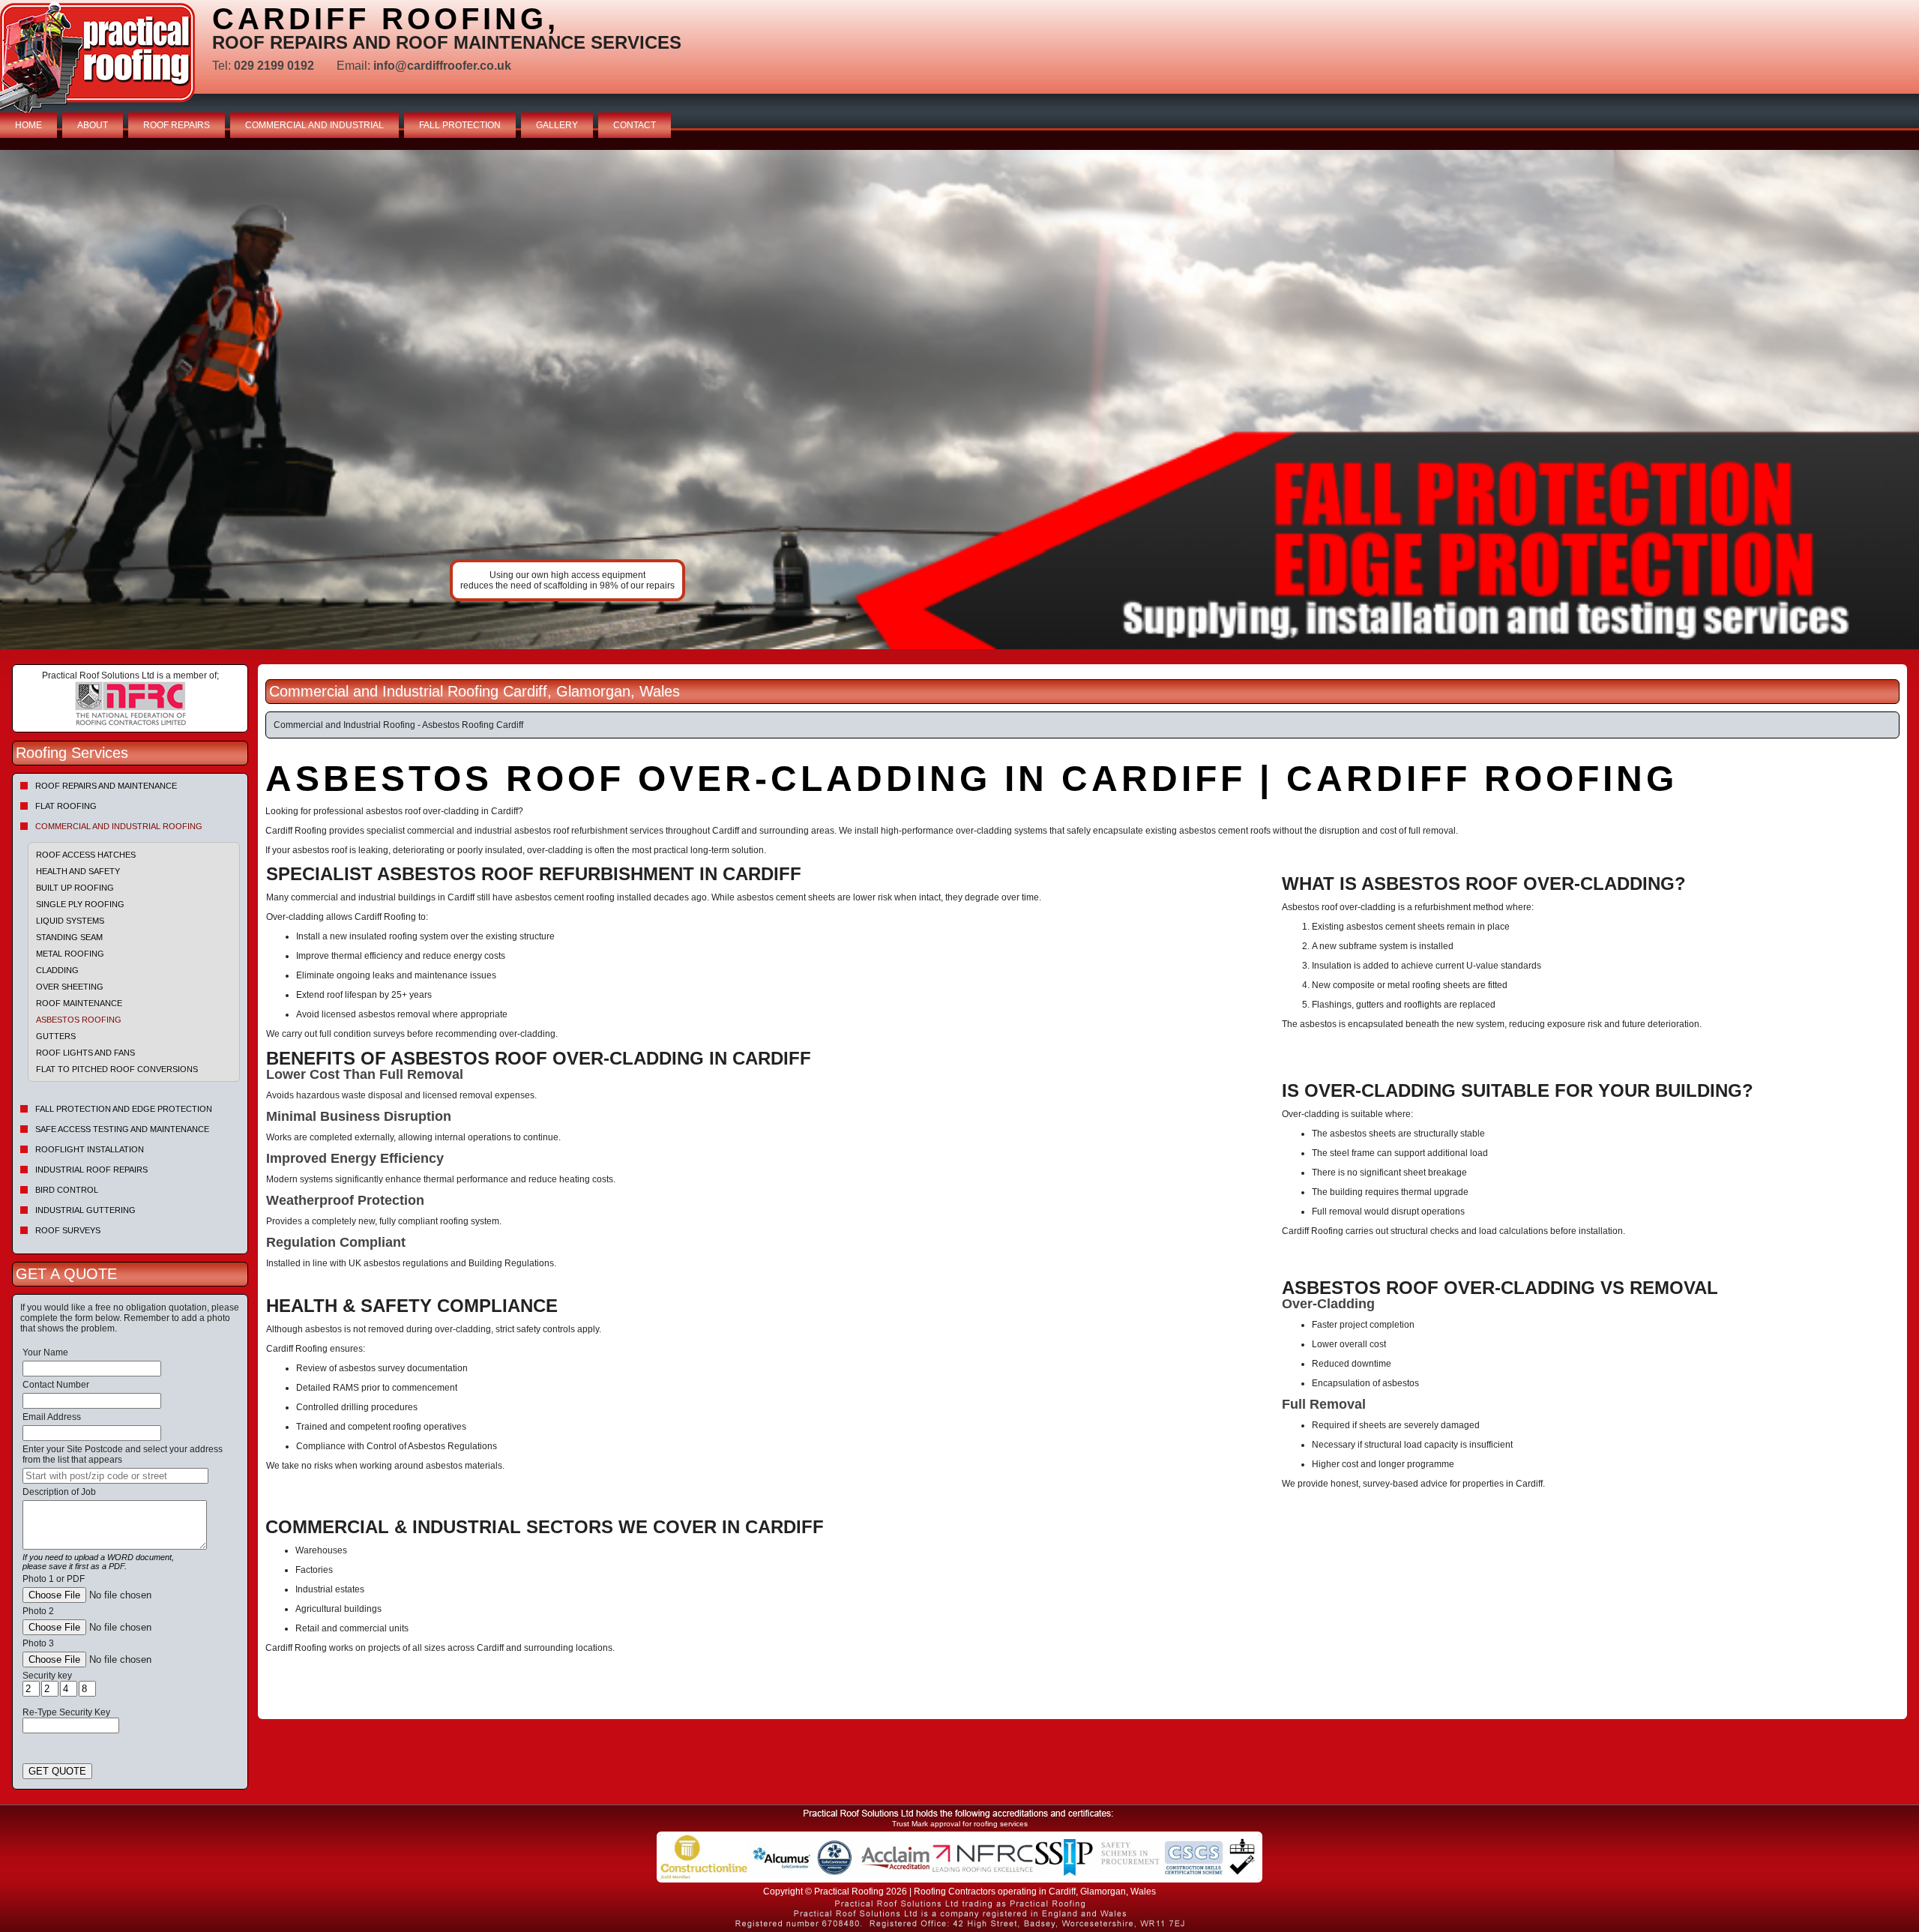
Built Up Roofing (75, 888)
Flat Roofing (66, 806)
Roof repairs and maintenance (106, 786)
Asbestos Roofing (79, 1020)
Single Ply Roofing (80, 904)
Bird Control (67, 1190)
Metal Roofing (70, 954)
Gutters (56, 1036)
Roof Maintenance (79, 1003)
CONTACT (635, 125)
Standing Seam (69, 937)
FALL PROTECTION (460, 125)
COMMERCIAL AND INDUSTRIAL (314, 125)
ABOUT (93, 125)
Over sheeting (70, 987)
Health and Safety (78, 871)
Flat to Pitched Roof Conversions (117, 1069)
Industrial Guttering (85, 1210)
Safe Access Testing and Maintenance (122, 1129)
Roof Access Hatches (86, 855)
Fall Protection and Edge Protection (124, 1109)
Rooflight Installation (90, 1149)
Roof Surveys (68, 1230)
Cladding (57, 970)
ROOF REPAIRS (177, 125)
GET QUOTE (57, 1771)
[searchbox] (115, 1476)
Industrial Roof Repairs (91, 1170)
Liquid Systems (70, 921)
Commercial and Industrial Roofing (119, 826)
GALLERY (557, 125)
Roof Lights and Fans (85, 1053)
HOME (28, 125)
